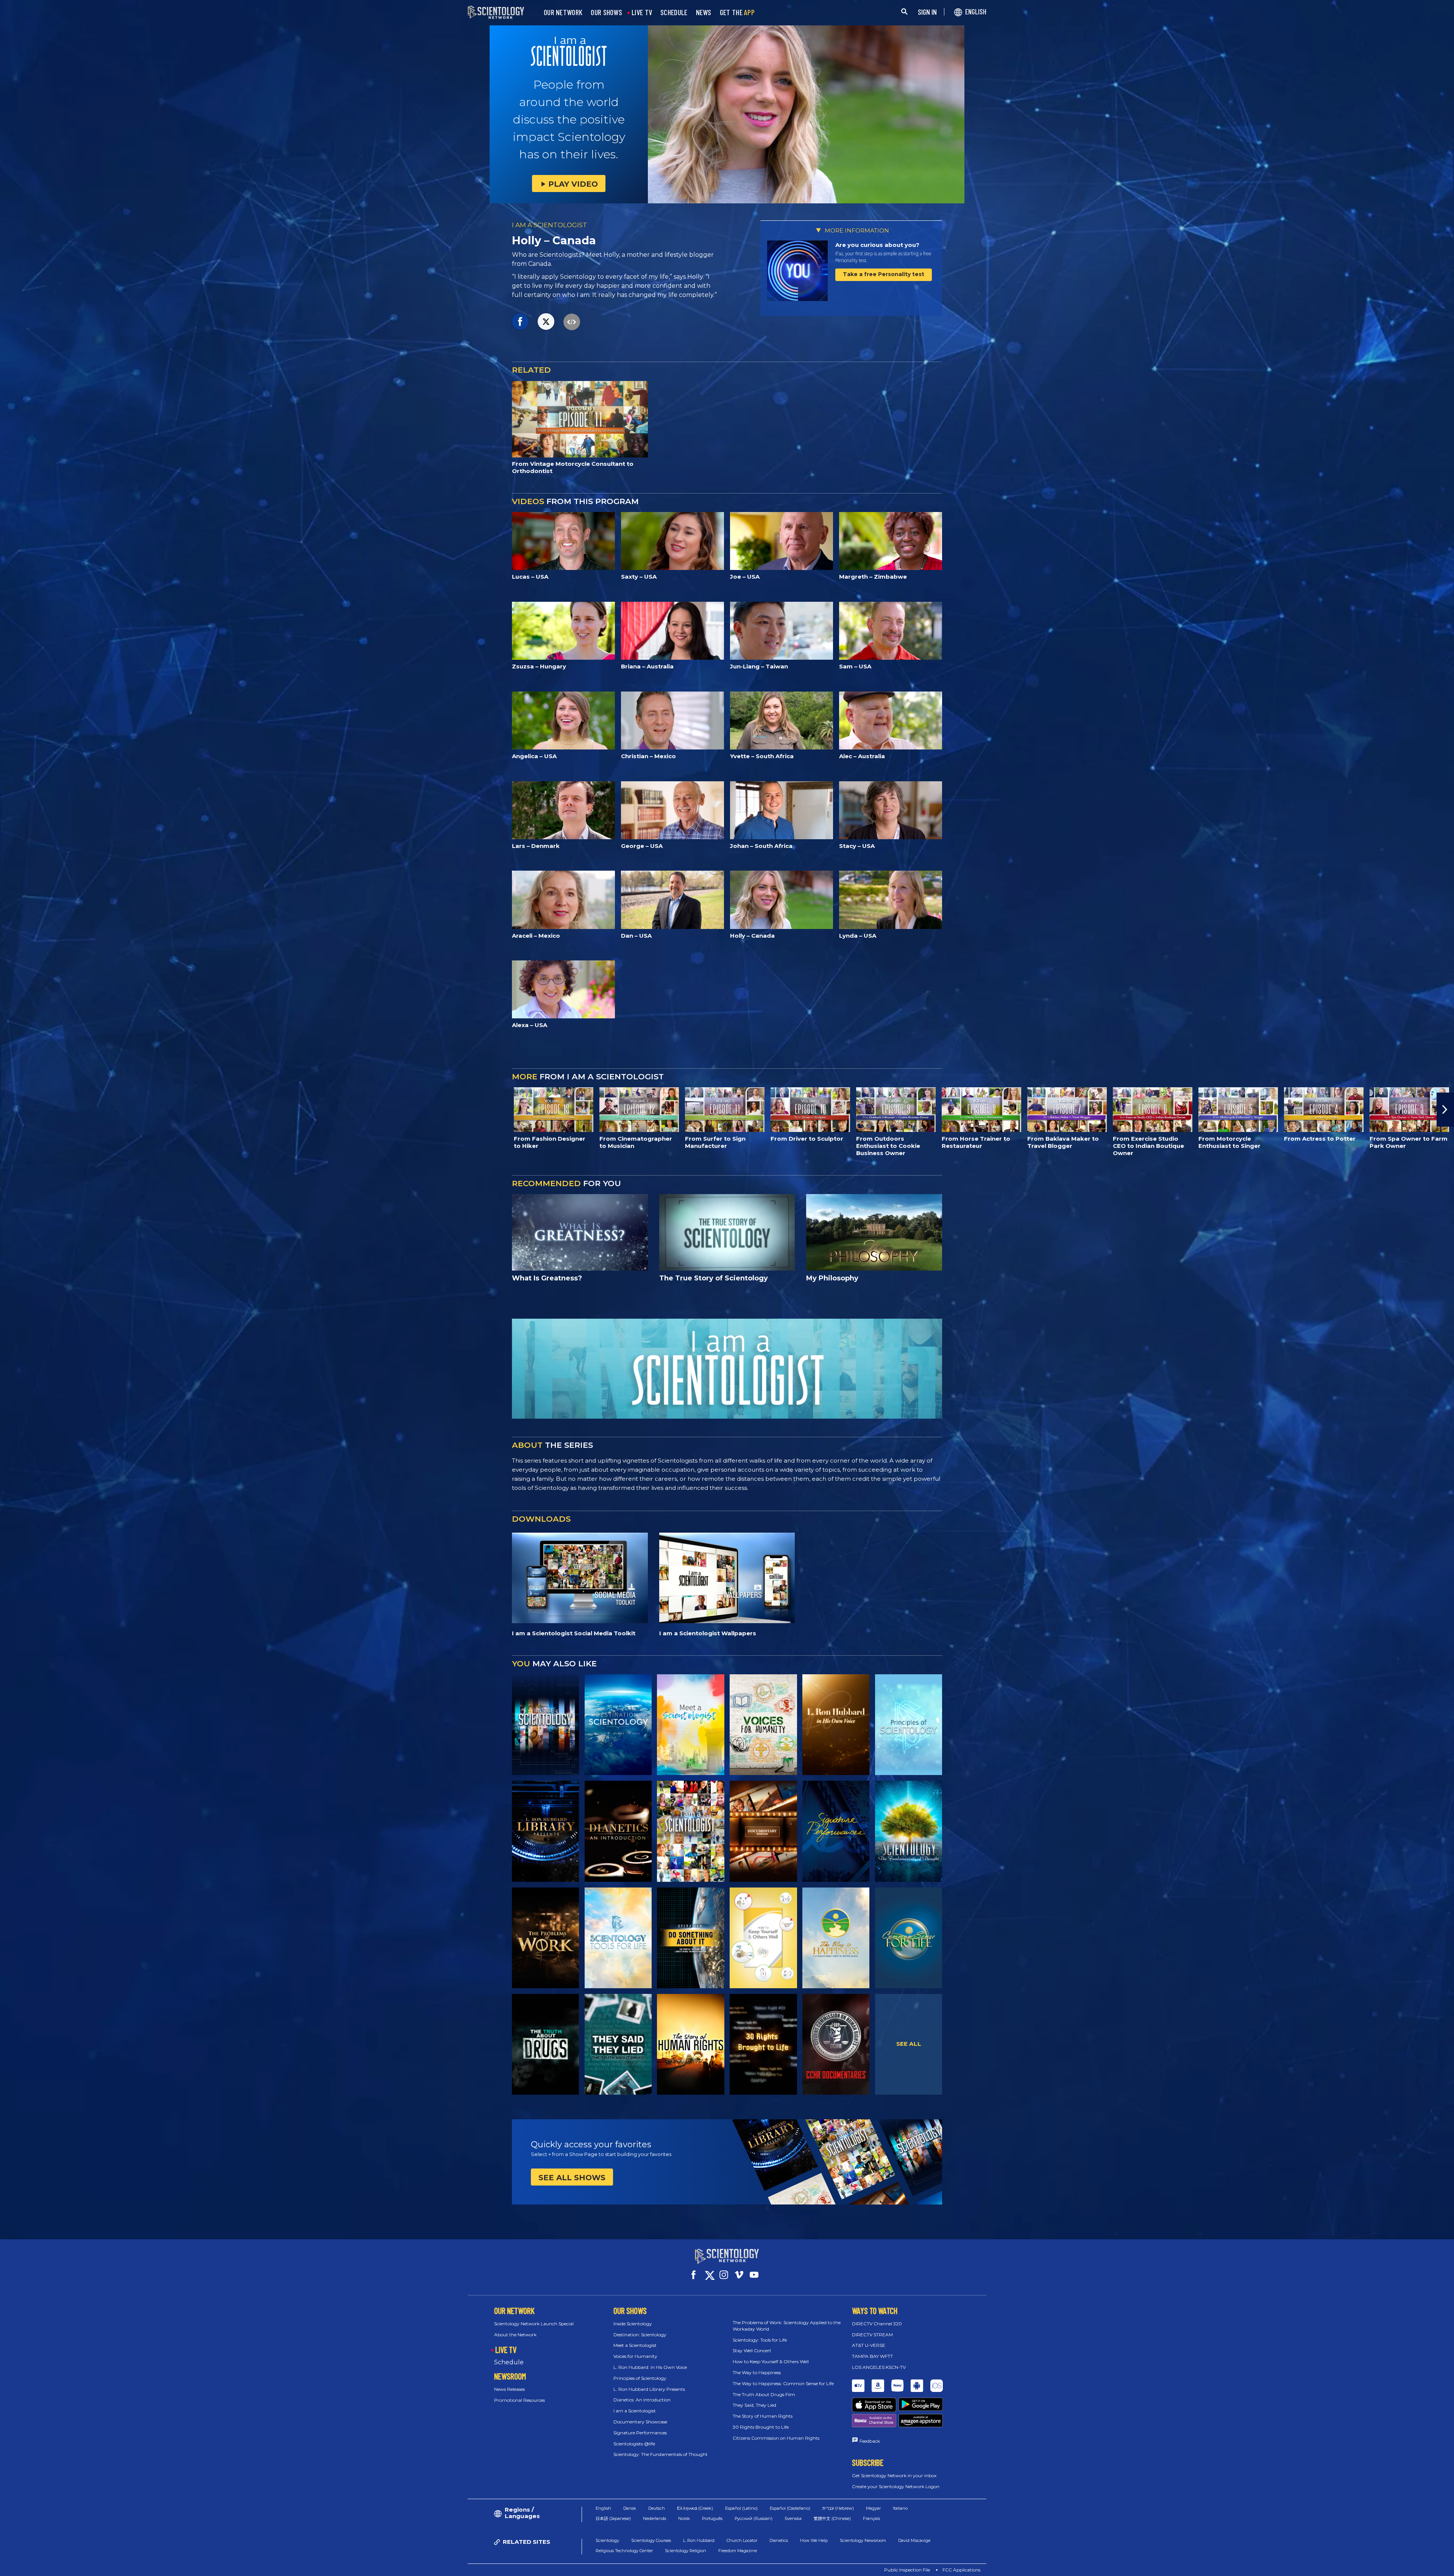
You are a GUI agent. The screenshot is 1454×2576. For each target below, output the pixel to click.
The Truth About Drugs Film (764, 2394)
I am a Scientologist (635, 2411)
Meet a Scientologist (635, 2345)
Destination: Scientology (640, 2335)
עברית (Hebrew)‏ (838, 2508)
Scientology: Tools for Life (760, 2340)
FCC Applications (961, 2570)
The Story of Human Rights (763, 2416)
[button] (9, 1110)
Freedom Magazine (738, 2551)
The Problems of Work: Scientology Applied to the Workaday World (787, 2326)
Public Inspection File (907, 2570)
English (603, 2508)
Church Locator (742, 2540)
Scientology (607, 2540)
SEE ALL (909, 2044)
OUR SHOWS (606, 12)
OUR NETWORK (563, 12)
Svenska (793, 2518)
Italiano (900, 2508)
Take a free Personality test (884, 274)
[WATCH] (909, 1725)
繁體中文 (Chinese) (832, 2518)
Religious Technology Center (624, 2551)
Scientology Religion (686, 2551)
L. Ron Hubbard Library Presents (649, 2389)
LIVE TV (642, 12)
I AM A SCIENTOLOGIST (550, 225)
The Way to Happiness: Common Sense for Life (783, 2383)
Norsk (684, 2518)
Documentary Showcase (640, 2422)
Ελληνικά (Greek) (695, 2508)
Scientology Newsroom (863, 2540)
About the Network (515, 2335)
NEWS (704, 12)
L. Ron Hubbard (699, 2540)
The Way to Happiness (757, 2372)
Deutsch (657, 2508)
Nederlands (654, 2518)
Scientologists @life (634, 2444)
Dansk (630, 2508)
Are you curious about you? (877, 245)
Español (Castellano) (790, 2508)
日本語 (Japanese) (613, 2518)
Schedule (509, 2362)
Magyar (873, 2508)
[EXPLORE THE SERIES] (545, 1725)
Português (712, 2518)
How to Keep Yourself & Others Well (771, 2361)
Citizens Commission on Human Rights (776, 2438)
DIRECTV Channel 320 (877, 2324)
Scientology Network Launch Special (534, 2324)
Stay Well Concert (752, 2350)
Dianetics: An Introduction (642, 2400)
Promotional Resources (520, 2400)
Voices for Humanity (635, 2356)
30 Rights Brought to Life (761, 2427)
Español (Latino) (741, 2508)
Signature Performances (640, 2433)
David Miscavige (914, 2540)
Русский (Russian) (754, 2518)
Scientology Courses (651, 2540)
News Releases (509, 2389)
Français (871, 2518)
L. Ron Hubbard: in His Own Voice (650, 2367)
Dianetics (779, 2540)
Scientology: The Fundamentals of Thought (661, 2454)
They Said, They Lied (754, 2405)
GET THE (737, 12)
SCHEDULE (674, 12)
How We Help (814, 2540)
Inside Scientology (633, 2324)
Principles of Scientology (640, 2378)
